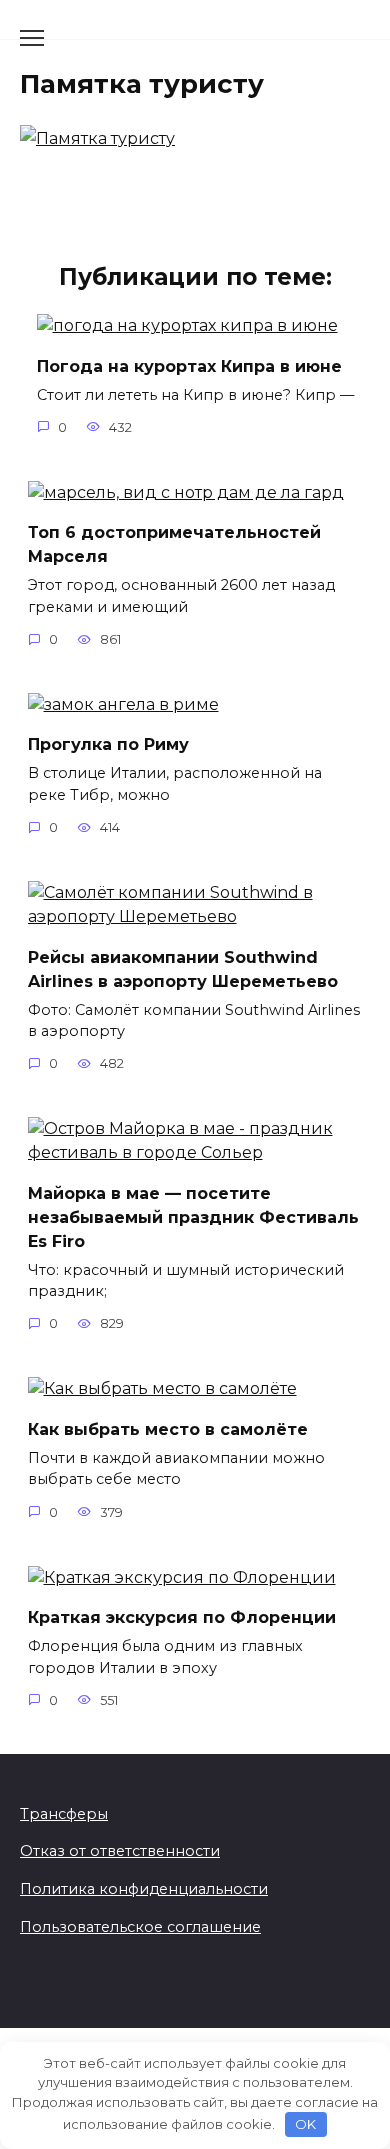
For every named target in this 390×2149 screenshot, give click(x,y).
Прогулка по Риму (108, 744)
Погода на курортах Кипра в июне (189, 365)
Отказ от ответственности (120, 1851)
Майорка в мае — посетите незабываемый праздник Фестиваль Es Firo (193, 1216)
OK (305, 2124)
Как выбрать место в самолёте (168, 1428)
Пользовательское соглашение (140, 1927)
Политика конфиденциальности (144, 1889)
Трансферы (64, 1814)
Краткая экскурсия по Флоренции (182, 1617)
